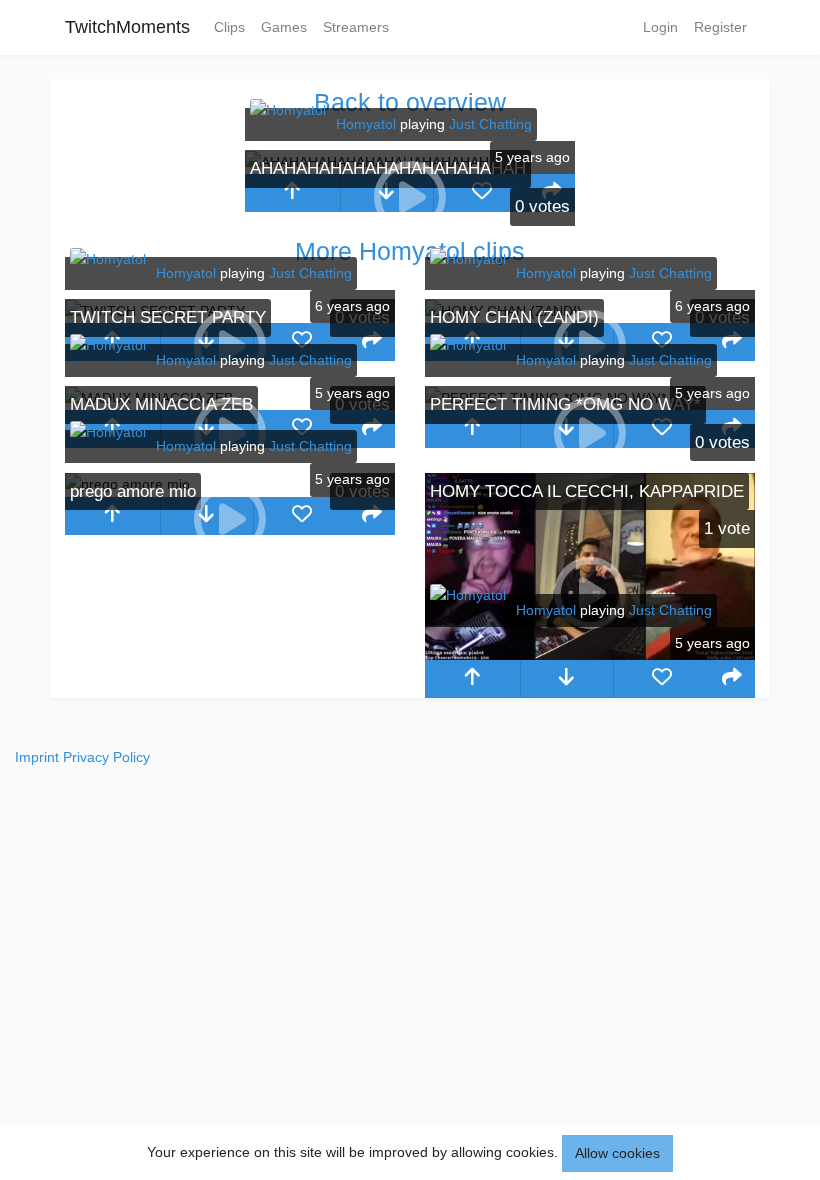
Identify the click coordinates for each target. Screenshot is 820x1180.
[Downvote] (567, 679)
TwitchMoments (127, 27)
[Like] (481, 193)
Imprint (37, 757)
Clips (229, 27)
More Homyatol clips (410, 251)
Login (660, 27)
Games (284, 27)
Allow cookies (617, 1153)
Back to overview (410, 102)
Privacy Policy (106, 757)
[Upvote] (292, 193)
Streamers (356, 27)
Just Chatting (490, 124)
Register (720, 27)
